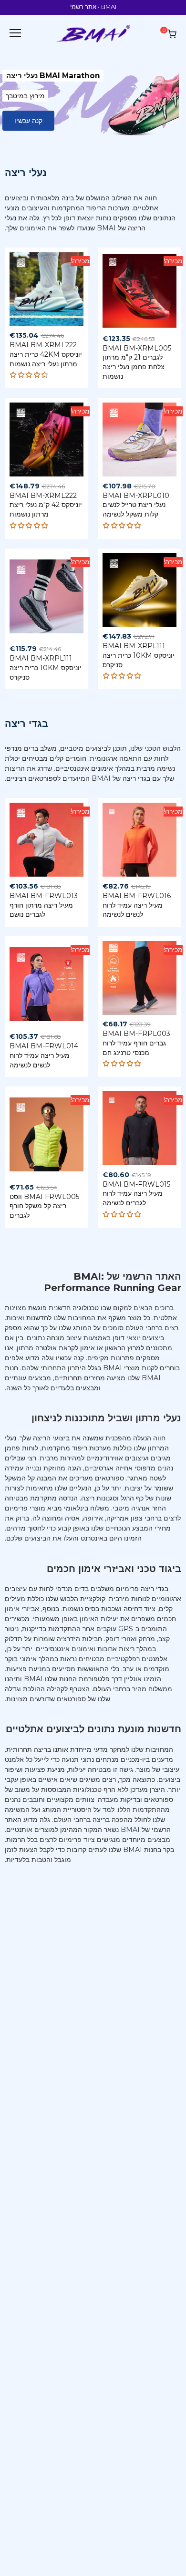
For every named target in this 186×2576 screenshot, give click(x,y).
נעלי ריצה (26, 173)
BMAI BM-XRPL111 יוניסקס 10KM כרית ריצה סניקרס (139, 655)
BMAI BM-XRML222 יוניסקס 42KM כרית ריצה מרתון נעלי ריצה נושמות (46, 354)
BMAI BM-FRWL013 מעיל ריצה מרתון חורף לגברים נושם (44, 905)
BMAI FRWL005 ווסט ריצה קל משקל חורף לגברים (44, 1206)
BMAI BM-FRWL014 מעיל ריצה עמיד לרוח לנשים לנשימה (44, 1055)
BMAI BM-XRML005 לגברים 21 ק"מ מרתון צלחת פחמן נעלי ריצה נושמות (137, 362)
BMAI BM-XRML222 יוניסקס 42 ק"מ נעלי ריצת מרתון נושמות (46, 505)
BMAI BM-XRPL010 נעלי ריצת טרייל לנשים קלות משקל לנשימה (136, 505)
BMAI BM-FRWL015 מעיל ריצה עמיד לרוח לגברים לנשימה (136, 1194)
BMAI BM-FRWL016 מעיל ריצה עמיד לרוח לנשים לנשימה (137, 905)
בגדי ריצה (26, 724)
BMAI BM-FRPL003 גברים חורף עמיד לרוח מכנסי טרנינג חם (136, 1043)
